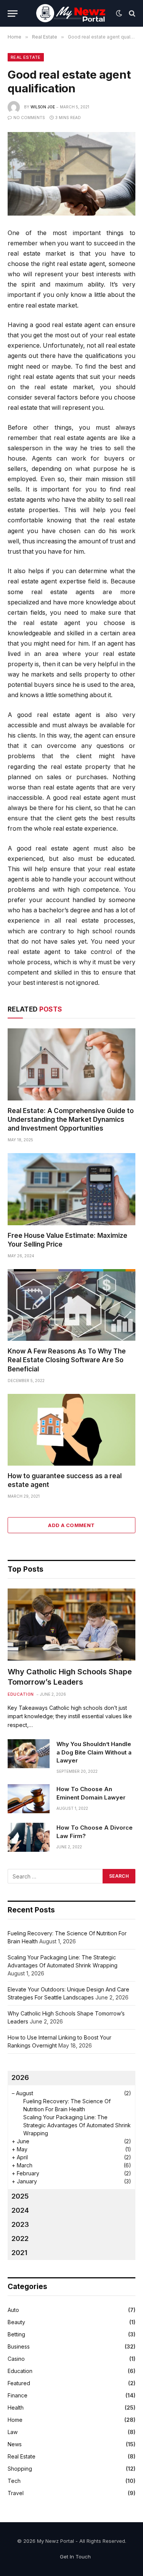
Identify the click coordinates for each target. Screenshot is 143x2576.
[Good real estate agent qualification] (71, 174)
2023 (20, 2224)
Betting (16, 2334)
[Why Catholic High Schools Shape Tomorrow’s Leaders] (71, 1624)
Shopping (20, 2469)
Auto (13, 2310)
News (15, 2444)
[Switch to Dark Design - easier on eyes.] (119, 13)
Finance (18, 2395)
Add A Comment (71, 1525)
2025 (20, 2196)
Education (20, 2371)
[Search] (131, 14)
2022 (20, 2238)
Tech (14, 2481)
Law (13, 2432)
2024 (20, 2210)
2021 (19, 2253)
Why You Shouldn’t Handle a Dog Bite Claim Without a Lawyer (94, 1752)
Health (16, 2408)
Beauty (16, 2322)
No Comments (29, 118)
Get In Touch (75, 2557)
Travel (16, 2493)
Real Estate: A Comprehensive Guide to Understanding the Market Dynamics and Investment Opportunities (71, 1120)
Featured (19, 2383)
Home (15, 2420)
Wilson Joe (43, 107)
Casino (16, 2359)
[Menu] (13, 14)
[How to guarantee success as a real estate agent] (71, 1430)
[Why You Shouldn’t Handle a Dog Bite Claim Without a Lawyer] (29, 1754)
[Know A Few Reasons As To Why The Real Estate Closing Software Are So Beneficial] (71, 1305)
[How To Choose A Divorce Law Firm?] (29, 1837)
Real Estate (26, 57)
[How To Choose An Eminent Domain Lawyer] (29, 1799)
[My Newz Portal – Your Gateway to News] (72, 13)
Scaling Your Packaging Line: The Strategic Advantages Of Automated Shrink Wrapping (77, 2125)
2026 (20, 2077)
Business (19, 2346)
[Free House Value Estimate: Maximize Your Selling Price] (71, 1189)
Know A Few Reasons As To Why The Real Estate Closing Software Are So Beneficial (67, 1360)
